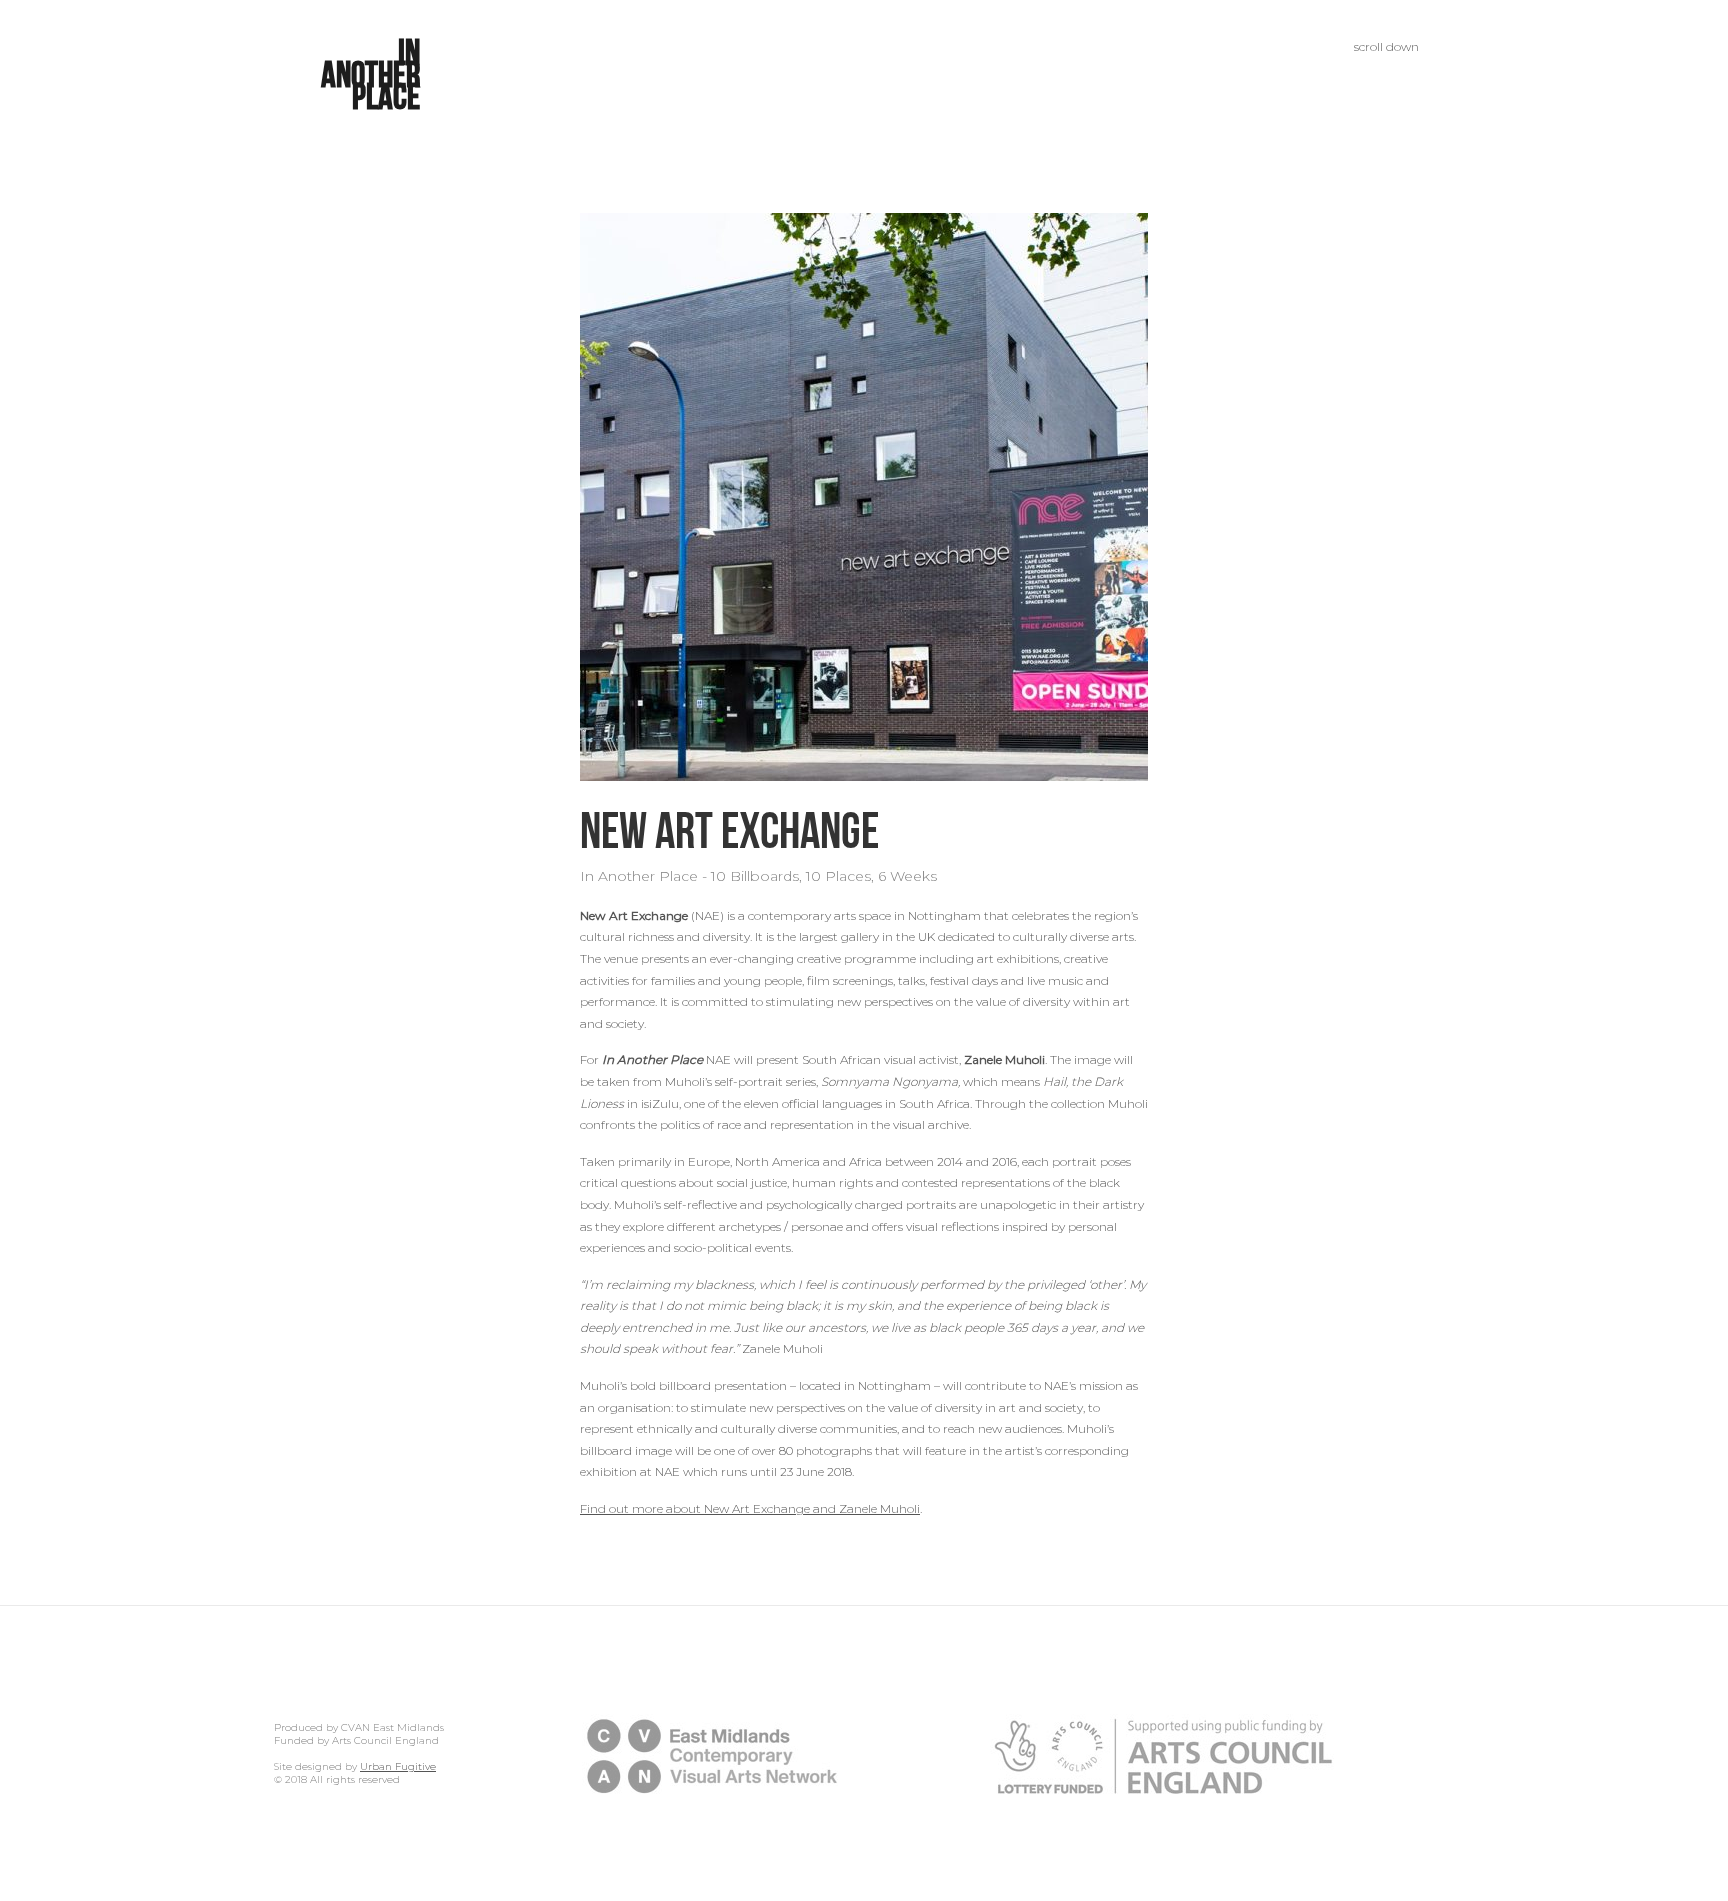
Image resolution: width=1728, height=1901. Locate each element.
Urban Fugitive (398, 1766)
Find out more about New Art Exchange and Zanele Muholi (750, 1508)
